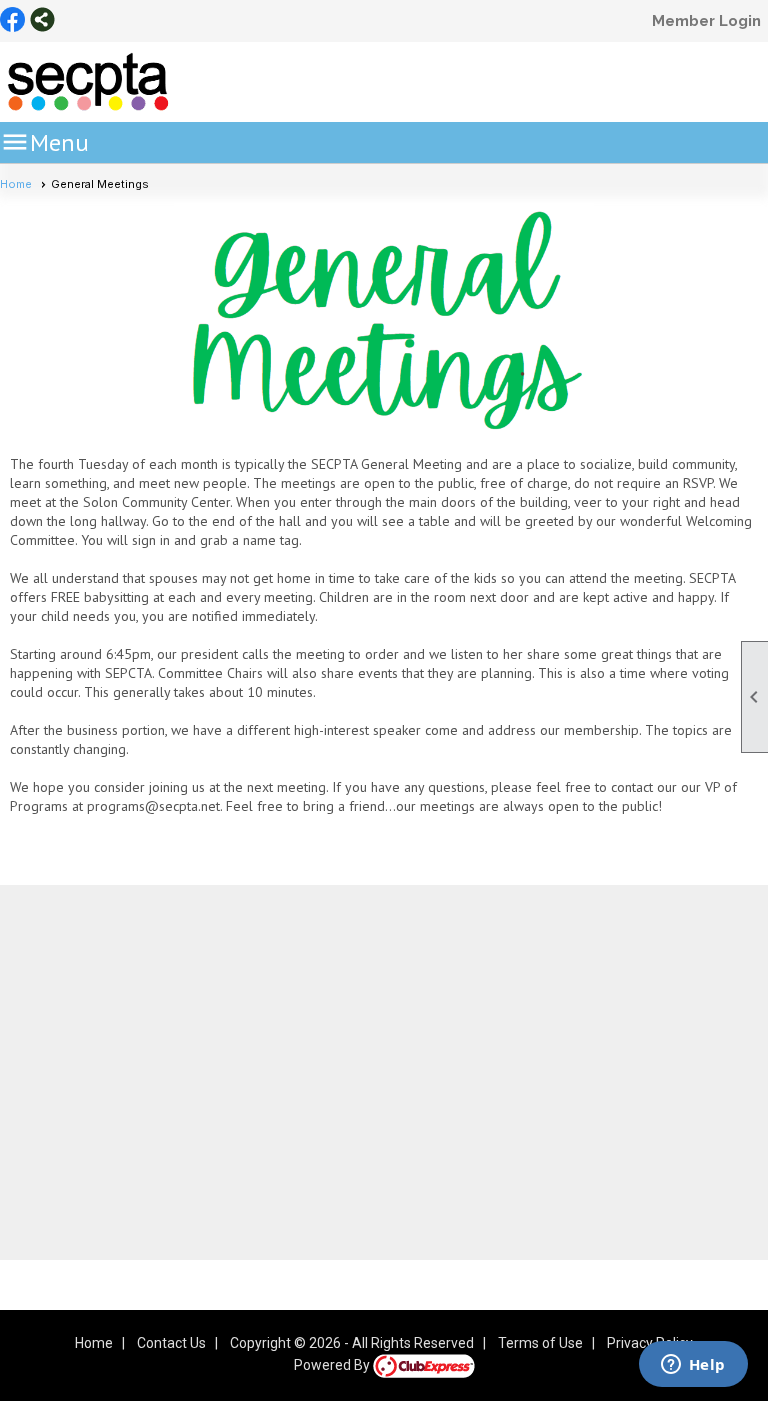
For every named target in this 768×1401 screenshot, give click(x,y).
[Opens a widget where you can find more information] (693, 1366)
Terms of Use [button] (540, 1343)
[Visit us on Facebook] (12, 21)
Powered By (333, 1365)
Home (16, 184)
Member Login (706, 21)
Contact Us (171, 1343)
